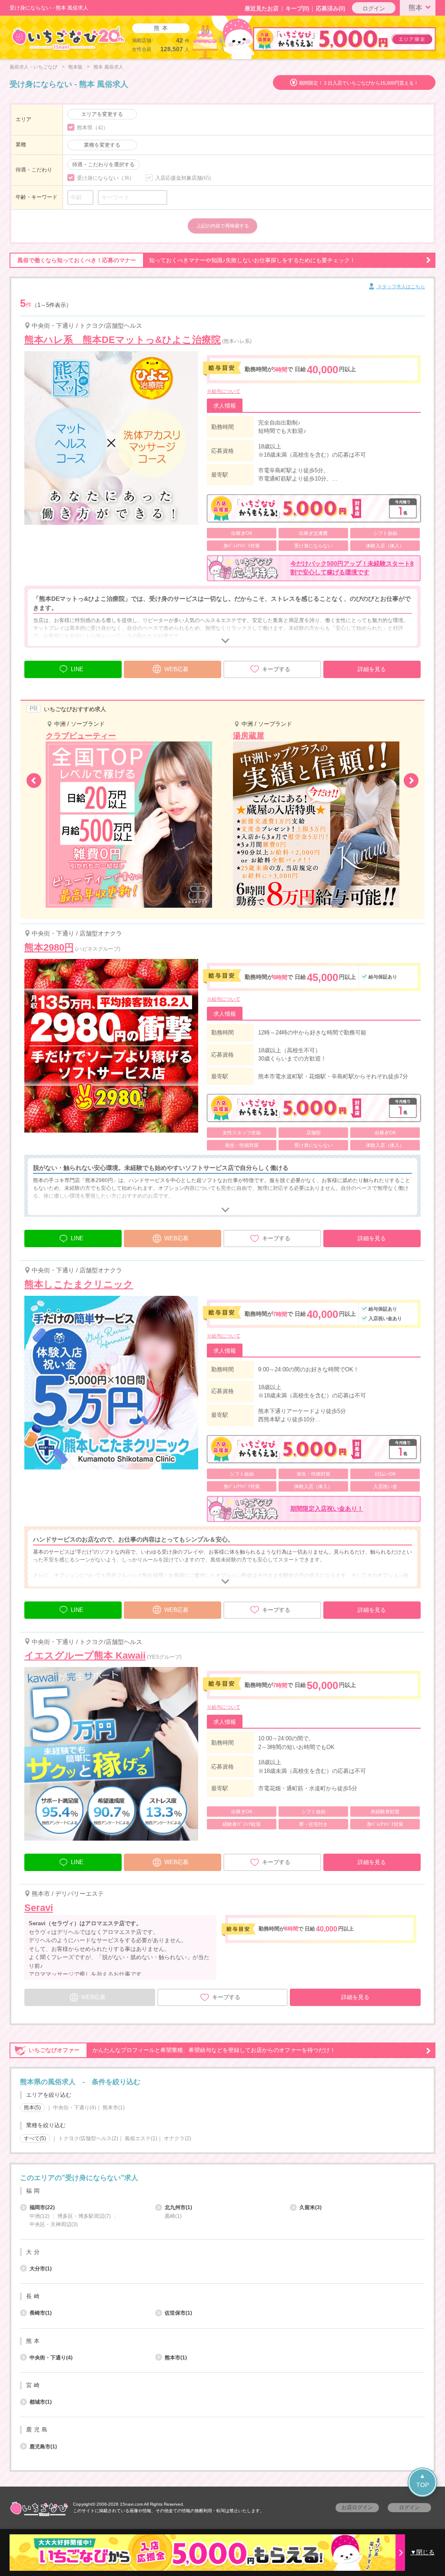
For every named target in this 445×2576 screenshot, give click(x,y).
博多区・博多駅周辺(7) (84, 2216)
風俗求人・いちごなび (33, 67)
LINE (77, 669)
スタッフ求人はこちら (400, 287)
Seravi (39, 1908)
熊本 (415, 8)
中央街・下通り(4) (75, 2108)
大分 (34, 2252)
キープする (276, 669)
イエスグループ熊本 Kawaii (85, 1655)
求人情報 (225, 406)
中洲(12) (40, 2216)
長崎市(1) (41, 2313)
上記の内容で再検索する (223, 226)
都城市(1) (41, 2402)
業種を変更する (102, 145)
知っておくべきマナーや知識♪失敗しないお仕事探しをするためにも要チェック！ (186, 260)
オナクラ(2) (178, 2138)
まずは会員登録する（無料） (222, 2157)
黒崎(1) (173, 2216)
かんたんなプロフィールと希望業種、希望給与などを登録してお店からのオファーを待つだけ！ (182, 2050)
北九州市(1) (178, 2207)
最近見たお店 (262, 8)
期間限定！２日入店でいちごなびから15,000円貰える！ (359, 83)
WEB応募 (176, 669)
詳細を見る (372, 669)
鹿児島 (38, 2429)
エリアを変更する (102, 114)
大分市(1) (41, 2269)
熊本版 (75, 67)
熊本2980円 (49, 947)
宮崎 (34, 2385)
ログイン (374, 8)
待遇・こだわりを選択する (103, 165)
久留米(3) (311, 2207)
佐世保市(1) (178, 2313)
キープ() (297, 8)
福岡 (34, 2191)
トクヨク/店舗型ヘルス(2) (88, 2138)
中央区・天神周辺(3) (54, 2224)
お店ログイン (357, 2507)
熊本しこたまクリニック (79, 1284)
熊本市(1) (114, 2108)
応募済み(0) (330, 8)
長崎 (34, 2296)
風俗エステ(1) (141, 2138)
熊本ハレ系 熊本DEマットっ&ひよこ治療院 (123, 340)
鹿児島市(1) (43, 2447)
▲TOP (423, 2480)
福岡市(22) (42, 2207)
